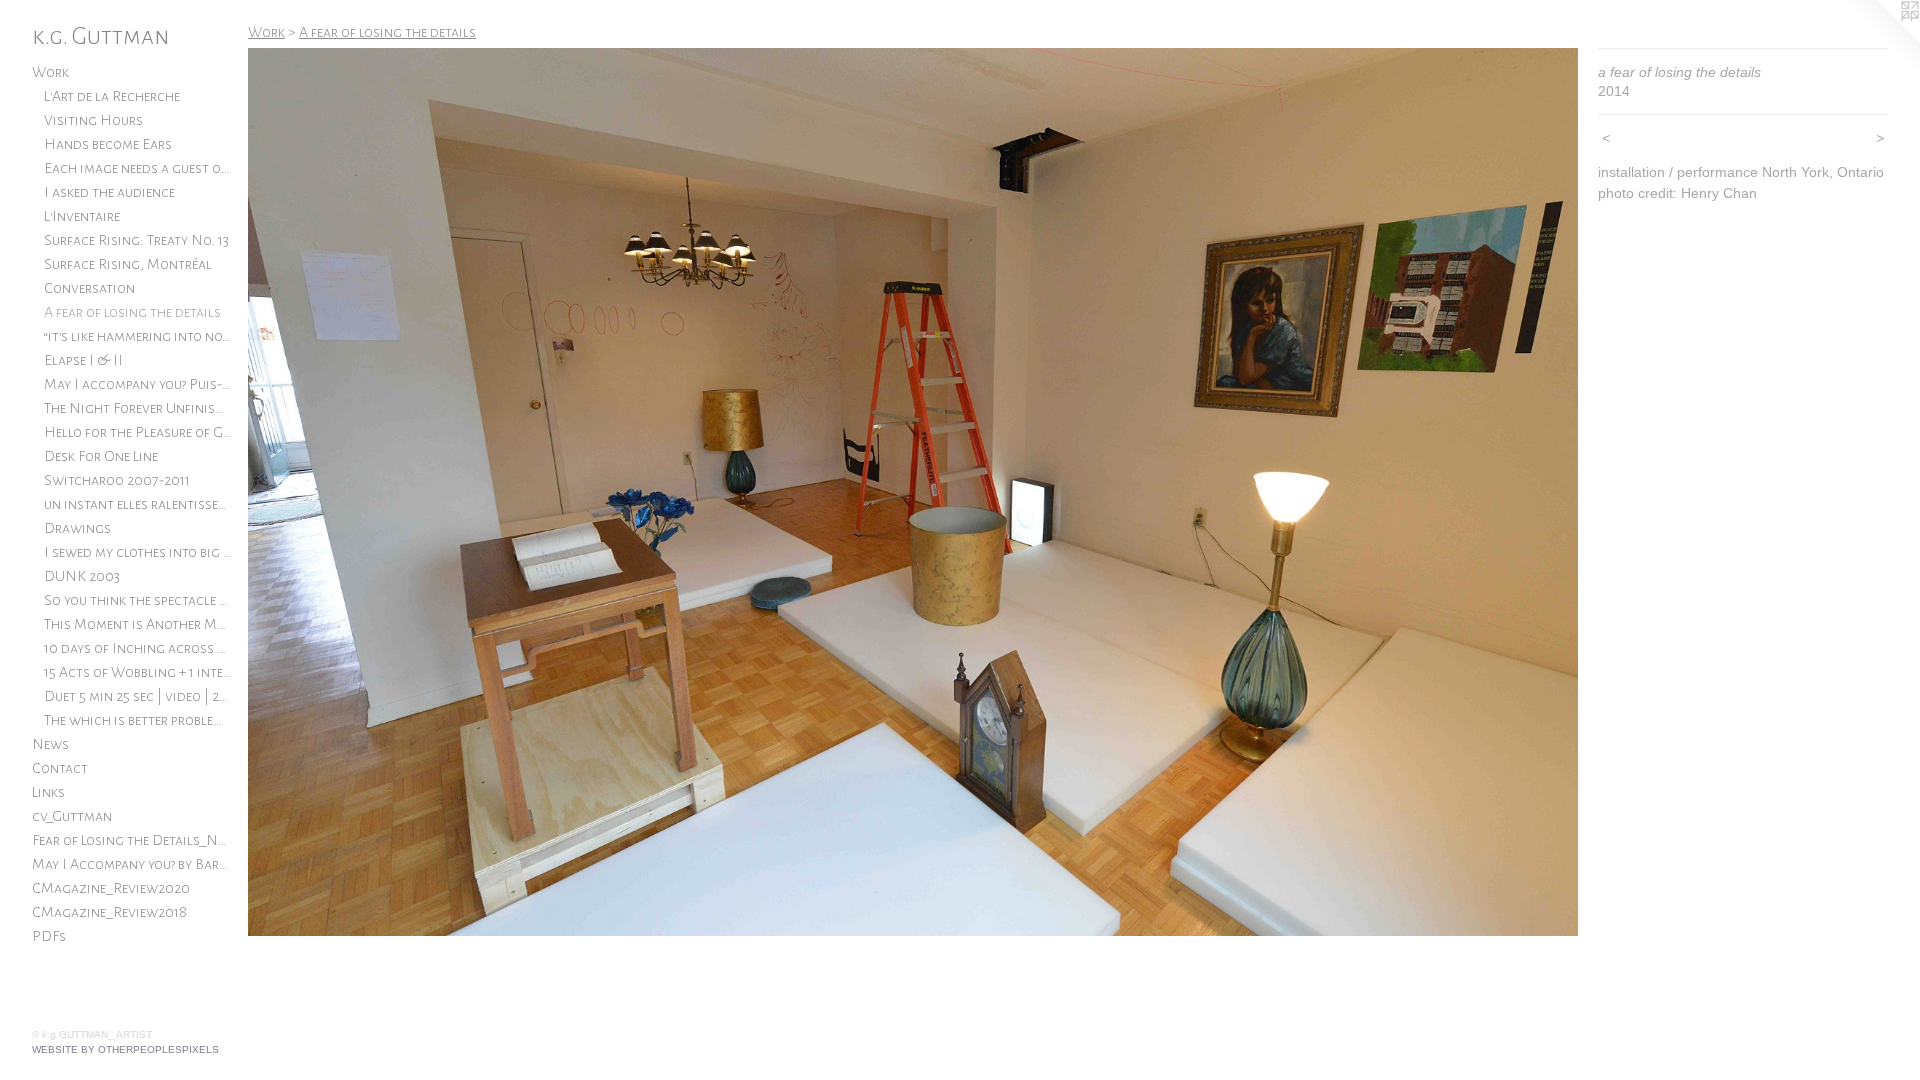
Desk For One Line (101, 456)
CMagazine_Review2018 (109, 912)
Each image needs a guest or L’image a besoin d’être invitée (138, 168)
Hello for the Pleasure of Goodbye (138, 432)
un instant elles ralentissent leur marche (138, 504)
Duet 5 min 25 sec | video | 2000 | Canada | (138, 696)
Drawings (77, 528)
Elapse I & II (83, 360)
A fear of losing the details (132, 312)
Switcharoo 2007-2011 (117, 480)
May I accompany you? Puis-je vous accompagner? (138, 384)
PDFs (49, 936)
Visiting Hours (93, 120)
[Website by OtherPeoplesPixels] (1880, 40)
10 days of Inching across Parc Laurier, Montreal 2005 (138, 648)
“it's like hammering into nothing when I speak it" (138, 336)
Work (50, 72)
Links (48, 792)
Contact (60, 768)
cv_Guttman (72, 816)
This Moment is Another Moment (138, 624)
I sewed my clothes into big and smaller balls (138, 552)
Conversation (89, 288)
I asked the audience (109, 192)
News (50, 744)
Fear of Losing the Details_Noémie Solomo (132, 840)
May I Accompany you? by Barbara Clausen (132, 864)
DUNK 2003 (82, 576)
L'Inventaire (82, 216)
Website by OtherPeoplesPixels (125, 1049)
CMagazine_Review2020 (111, 888)
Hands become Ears (108, 144)
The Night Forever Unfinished (138, 408)
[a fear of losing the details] (913, 492)
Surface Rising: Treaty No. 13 (136, 240)
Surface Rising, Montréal (128, 264)
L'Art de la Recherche (112, 96)
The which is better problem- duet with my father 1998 (138, 720)
